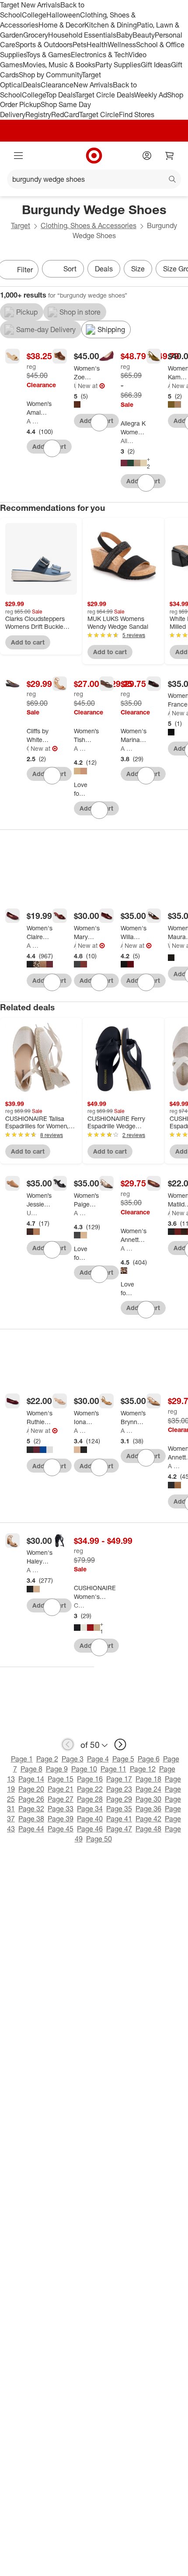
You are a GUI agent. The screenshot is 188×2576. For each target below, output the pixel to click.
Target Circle (99, 114)
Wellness (122, 45)
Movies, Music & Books (59, 65)
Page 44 (31, 1829)
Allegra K (127, 441)
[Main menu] (18, 156)
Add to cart (28, 642)
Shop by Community (50, 75)
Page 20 (31, 1789)
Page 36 (148, 1809)
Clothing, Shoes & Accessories (89, 225)
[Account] (147, 156)
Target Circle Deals (105, 95)
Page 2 (47, 1759)
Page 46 (90, 1829)
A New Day (33, 421)
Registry (38, 114)
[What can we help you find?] (94, 179)
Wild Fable (169, 945)
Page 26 (31, 1799)
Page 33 (61, 1809)
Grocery (36, 35)
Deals (32, 85)
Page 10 (84, 1769)
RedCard (65, 114)
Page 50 (99, 1839)
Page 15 (61, 1779)
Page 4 (98, 1759)
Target (21, 225)
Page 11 (113, 1769)
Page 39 (61, 1819)
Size (138, 269)
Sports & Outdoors (44, 45)
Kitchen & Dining (111, 25)
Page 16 (90, 1779)
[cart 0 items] (170, 156)
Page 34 (90, 1809)
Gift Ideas (156, 65)
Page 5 (123, 1759)
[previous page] (68, 1744)
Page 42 (148, 1819)
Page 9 (57, 1769)
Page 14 (31, 1779)
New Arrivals (93, 85)
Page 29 (119, 1799)
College (34, 15)
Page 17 (119, 1779)
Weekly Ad (151, 95)
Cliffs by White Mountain (28, 748)
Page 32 (31, 1809)
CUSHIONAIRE (80, 1605)
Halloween (63, 15)
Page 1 (22, 1759)
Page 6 (149, 1759)
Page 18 (148, 1779)
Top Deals (60, 95)
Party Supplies (118, 65)
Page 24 (148, 1789)
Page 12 (143, 1769)
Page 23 (119, 1789)
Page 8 (31, 1769)
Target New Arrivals (30, 5)
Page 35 (119, 1809)
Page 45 (61, 1829)
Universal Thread (75, 386)
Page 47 (119, 1829)
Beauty (144, 35)
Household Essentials (82, 35)
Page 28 (90, 1799)
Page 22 (90, 1789)
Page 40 (90, 1819)
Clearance (57, 85)
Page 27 (61, 1799)
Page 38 (31, 1819)
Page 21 (61, 1789)
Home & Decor (61, 25)
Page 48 (148, 1829)
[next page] (120, 1744)
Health (97, 45)
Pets (80, 45)
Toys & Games (49, 55)
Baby (124, 35)
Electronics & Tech (100, 55)
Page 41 (119, 1819)
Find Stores (137, 114)
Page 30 (148, 1799)
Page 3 (73, 1759)
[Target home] (94, 156)
